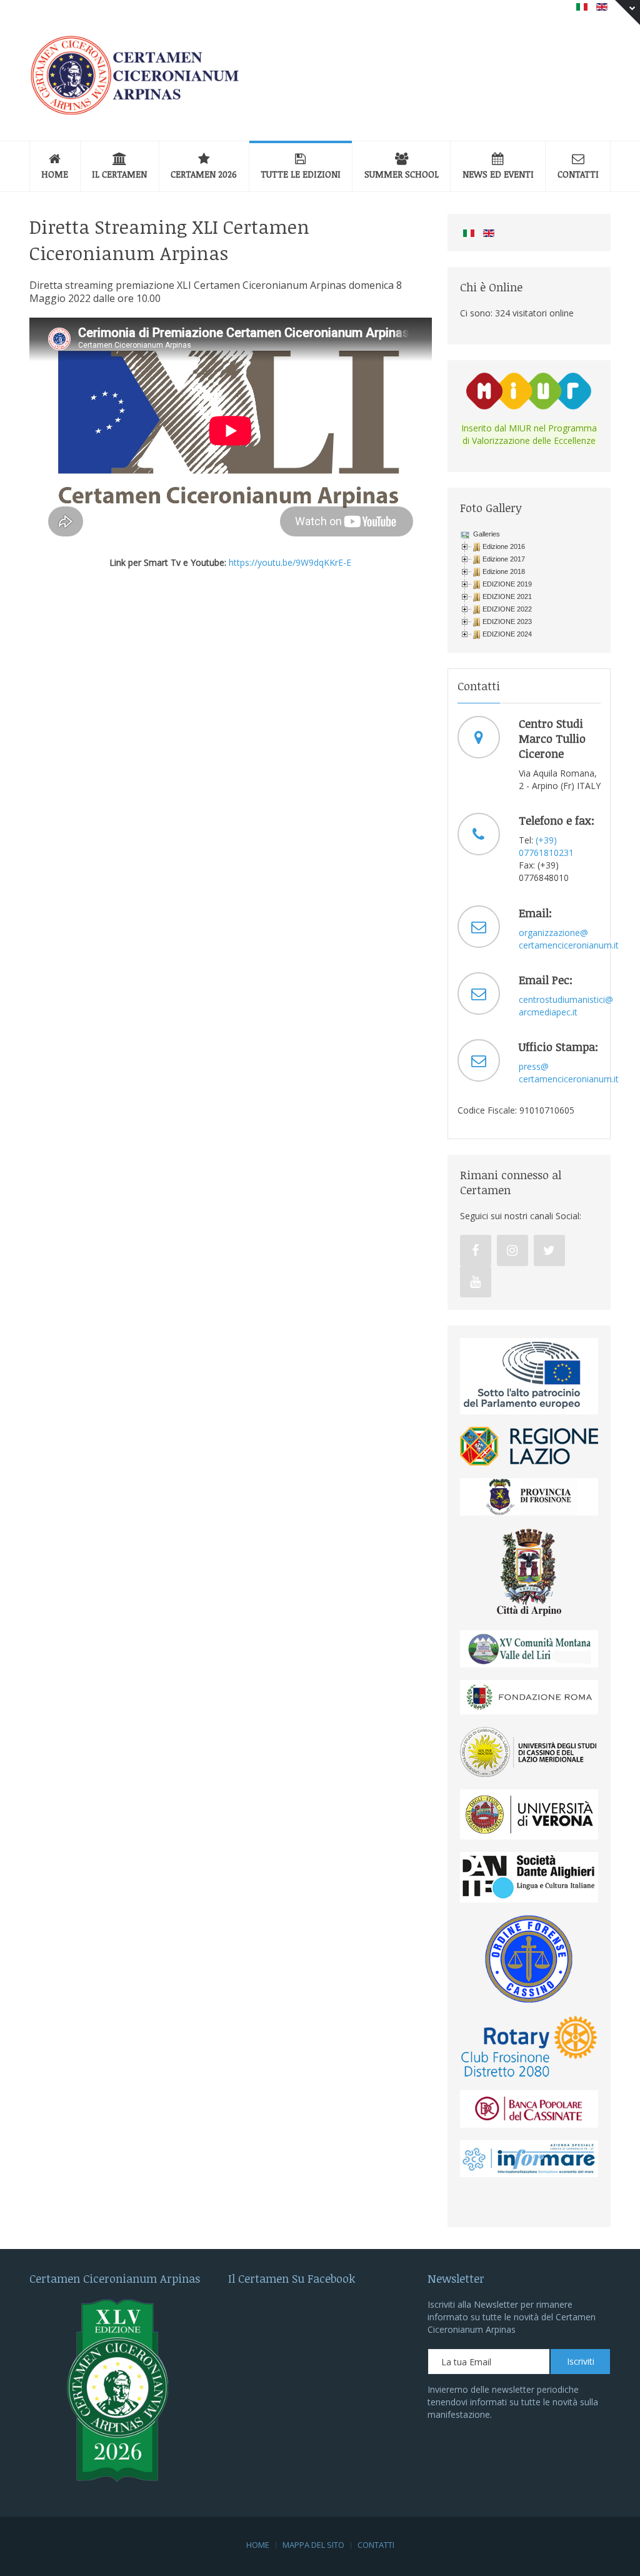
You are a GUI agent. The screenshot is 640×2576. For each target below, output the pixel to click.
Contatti (578, 174)
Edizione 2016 (504, 546)
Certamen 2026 (204, 174)
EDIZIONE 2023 (507, 621)
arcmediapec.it (548, 1012)
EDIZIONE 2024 (507, 634)
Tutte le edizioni (301, 174)
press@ (534, 1066)
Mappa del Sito (313, 2545)
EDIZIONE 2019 (507, 584)
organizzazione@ (553, 933)
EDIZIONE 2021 (507, 596)
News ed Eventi (498, 174)
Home (55, 174)
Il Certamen (119, 174)
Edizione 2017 (504, 559)
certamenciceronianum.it (569, 945)
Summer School (402, 174)
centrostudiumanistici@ (566, 999)
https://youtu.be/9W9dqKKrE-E (290, 562)
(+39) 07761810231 (546, 846)
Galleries (486, 534)
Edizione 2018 (504, 571)
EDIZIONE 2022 (507, 609)
